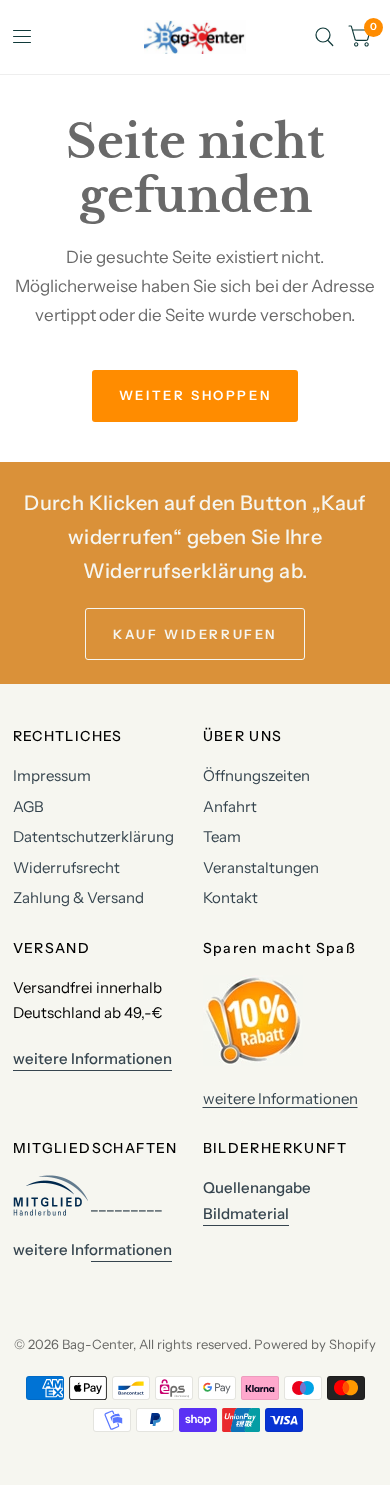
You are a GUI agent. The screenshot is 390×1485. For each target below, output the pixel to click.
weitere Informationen (280, 1098)
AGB (28, 806)
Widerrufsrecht (66, 867)
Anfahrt (230, 806)
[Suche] (324, 37)
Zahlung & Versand (78, 897)
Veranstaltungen (261, 867)
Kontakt (230, 897)
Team (222, 836)
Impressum (52, 775)
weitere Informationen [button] (92, 1058)
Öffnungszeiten (256, 775)
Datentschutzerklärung (93, 836)
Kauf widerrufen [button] (195, 634)
